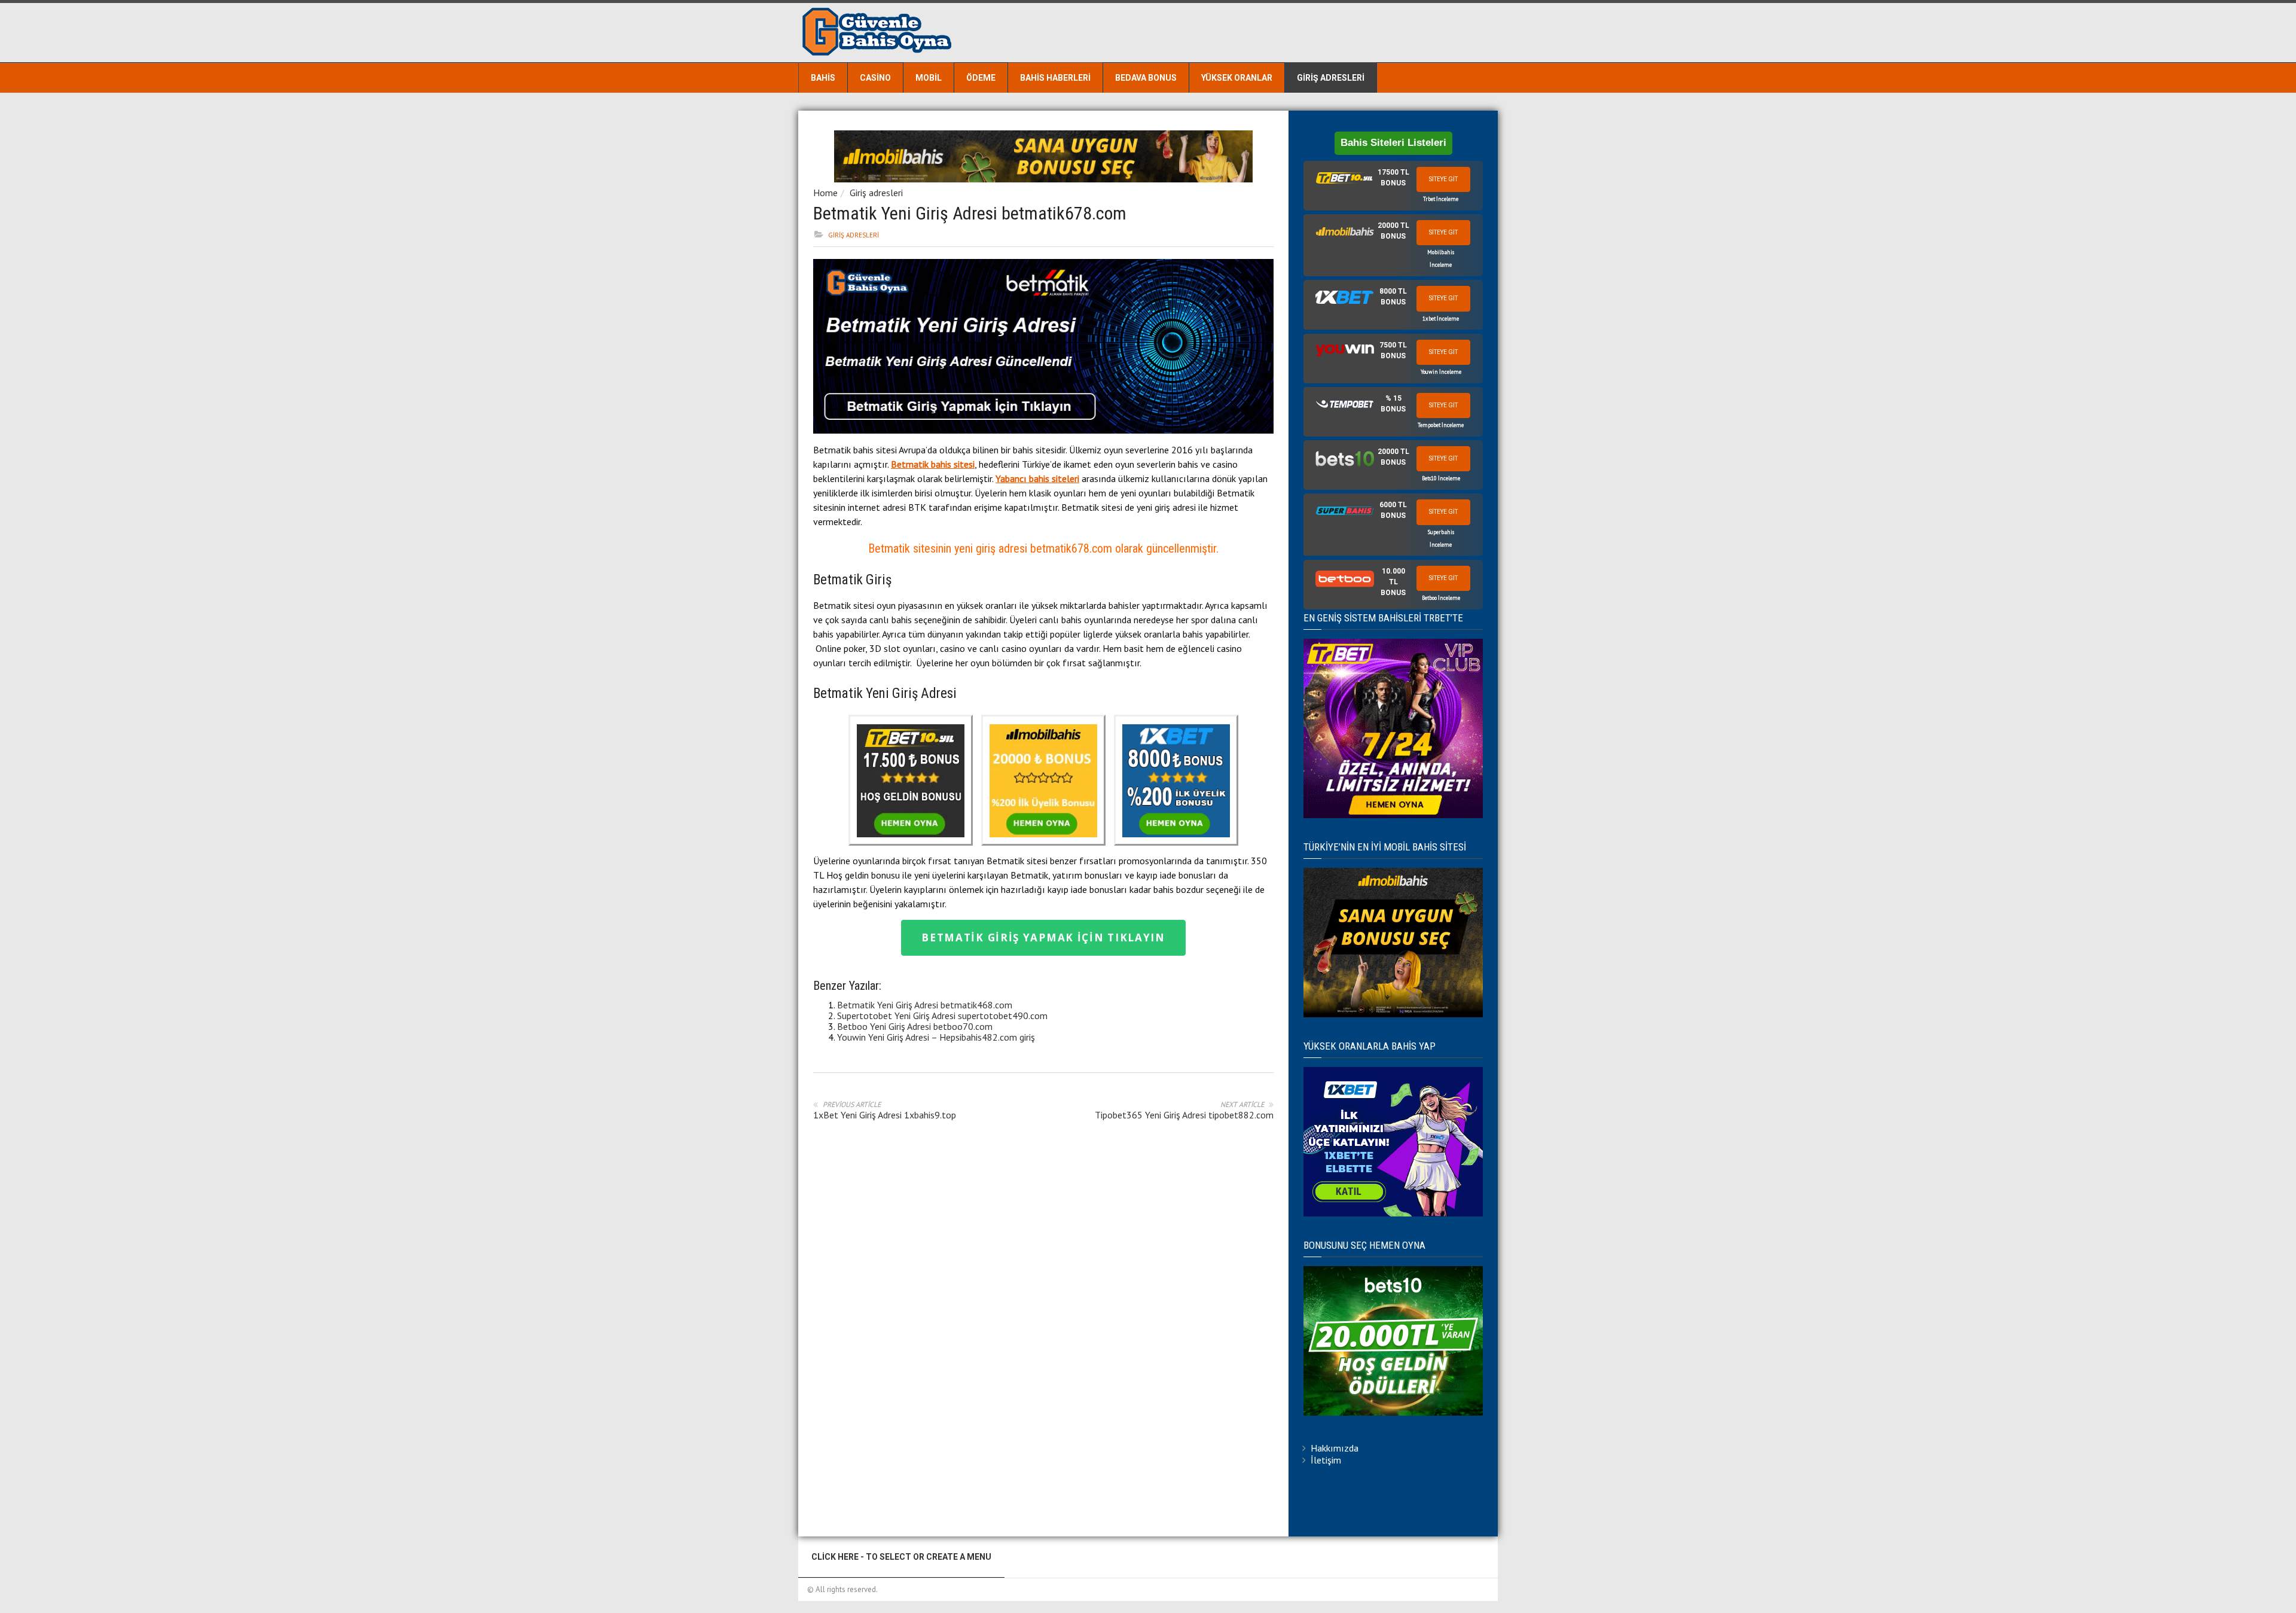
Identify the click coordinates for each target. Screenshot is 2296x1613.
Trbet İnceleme (1441, 199)
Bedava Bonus (1146, 78)
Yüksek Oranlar (1237, 78)
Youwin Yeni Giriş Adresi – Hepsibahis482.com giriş (936, 1037)
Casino (875, 78)
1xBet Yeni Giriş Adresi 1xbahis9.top (885, 1115)
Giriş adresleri (1331, 78)
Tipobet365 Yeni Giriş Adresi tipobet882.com (1184, 1115)
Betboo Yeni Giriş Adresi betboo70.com (915, 1026)
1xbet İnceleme (1441, 318)
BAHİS (823, 78)
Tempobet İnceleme (1441, 425)
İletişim (1326, 1460)
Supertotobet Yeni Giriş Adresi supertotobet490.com (942, 1016)
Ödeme (981, 78)
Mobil (929, 78)
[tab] (1393, 186)
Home (825, 193)
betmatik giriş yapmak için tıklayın (1043, 937)
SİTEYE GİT (1443, 179)
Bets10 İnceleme (1441, 478)
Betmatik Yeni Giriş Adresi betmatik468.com (925, 1005)
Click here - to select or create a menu (901, 1557)
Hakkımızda (1335, 1448)
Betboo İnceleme (1441, 598)
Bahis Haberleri (1055, 78)
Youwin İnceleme (1441, 372)
